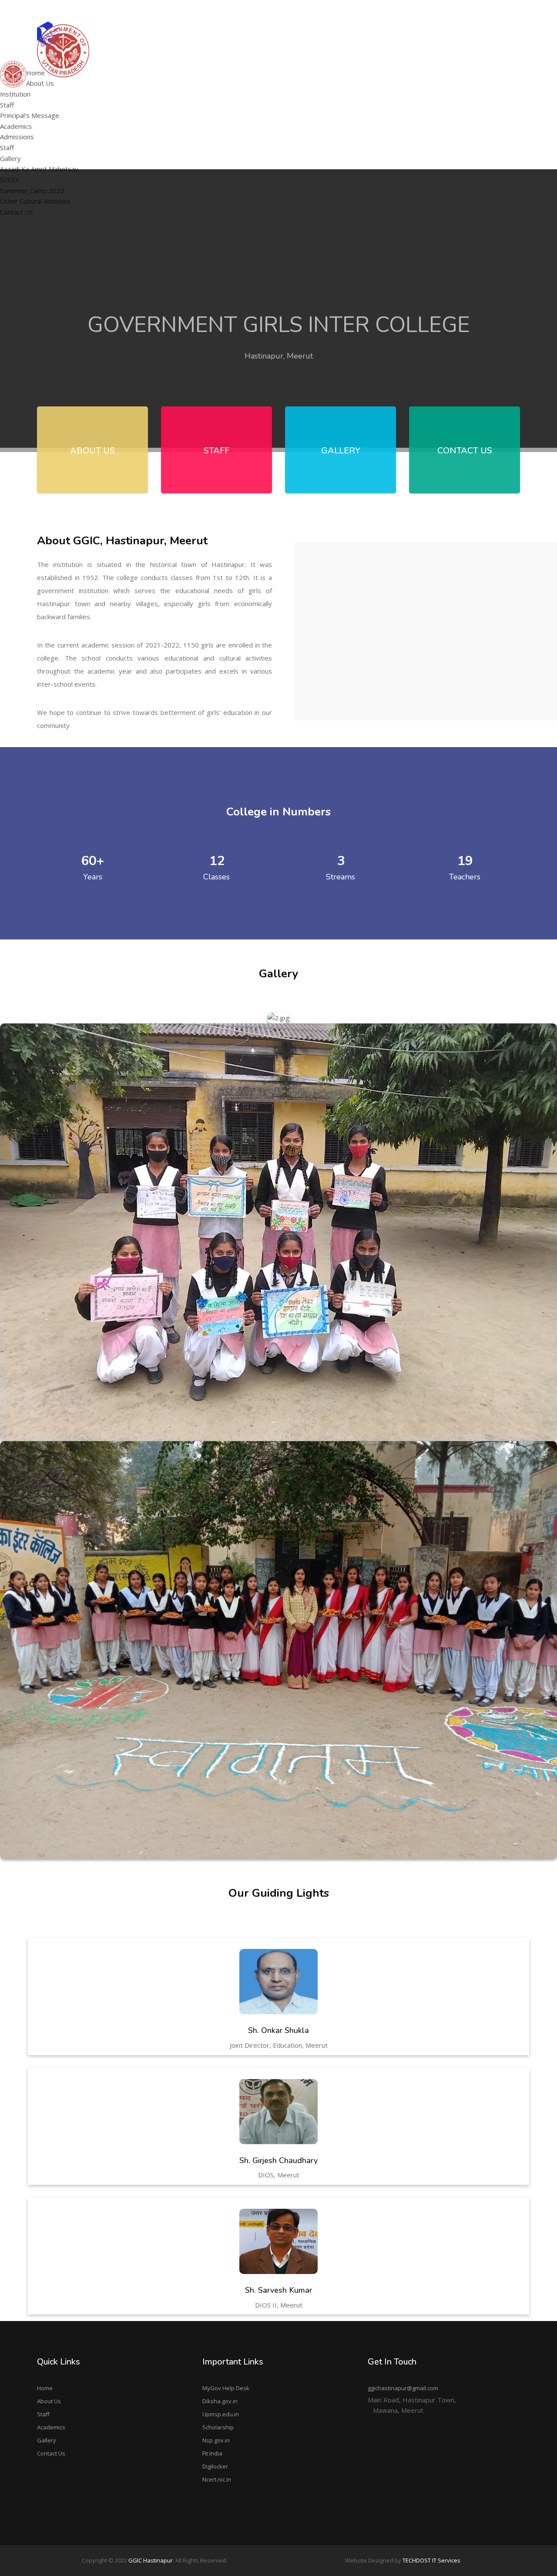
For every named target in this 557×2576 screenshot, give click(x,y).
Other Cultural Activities (395, 97)
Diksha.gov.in (220, 2401)
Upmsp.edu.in (221, 2414)
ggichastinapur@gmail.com (483, 10)
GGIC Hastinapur (151, 2560)
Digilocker (215, 2466)
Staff (7, 105)
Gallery (47, 2440)
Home (45, 2388)
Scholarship (218, 2427)
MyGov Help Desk (226, 2388)
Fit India (212, 2453)
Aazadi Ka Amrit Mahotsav (399, 63)
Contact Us (51, 2453)
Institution (15, 94)
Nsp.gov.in (216, 2440)
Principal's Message (171, 85)
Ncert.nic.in (217, 2479)
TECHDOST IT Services (431, 2560)
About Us (49, 2401)
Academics (51, 2427)
